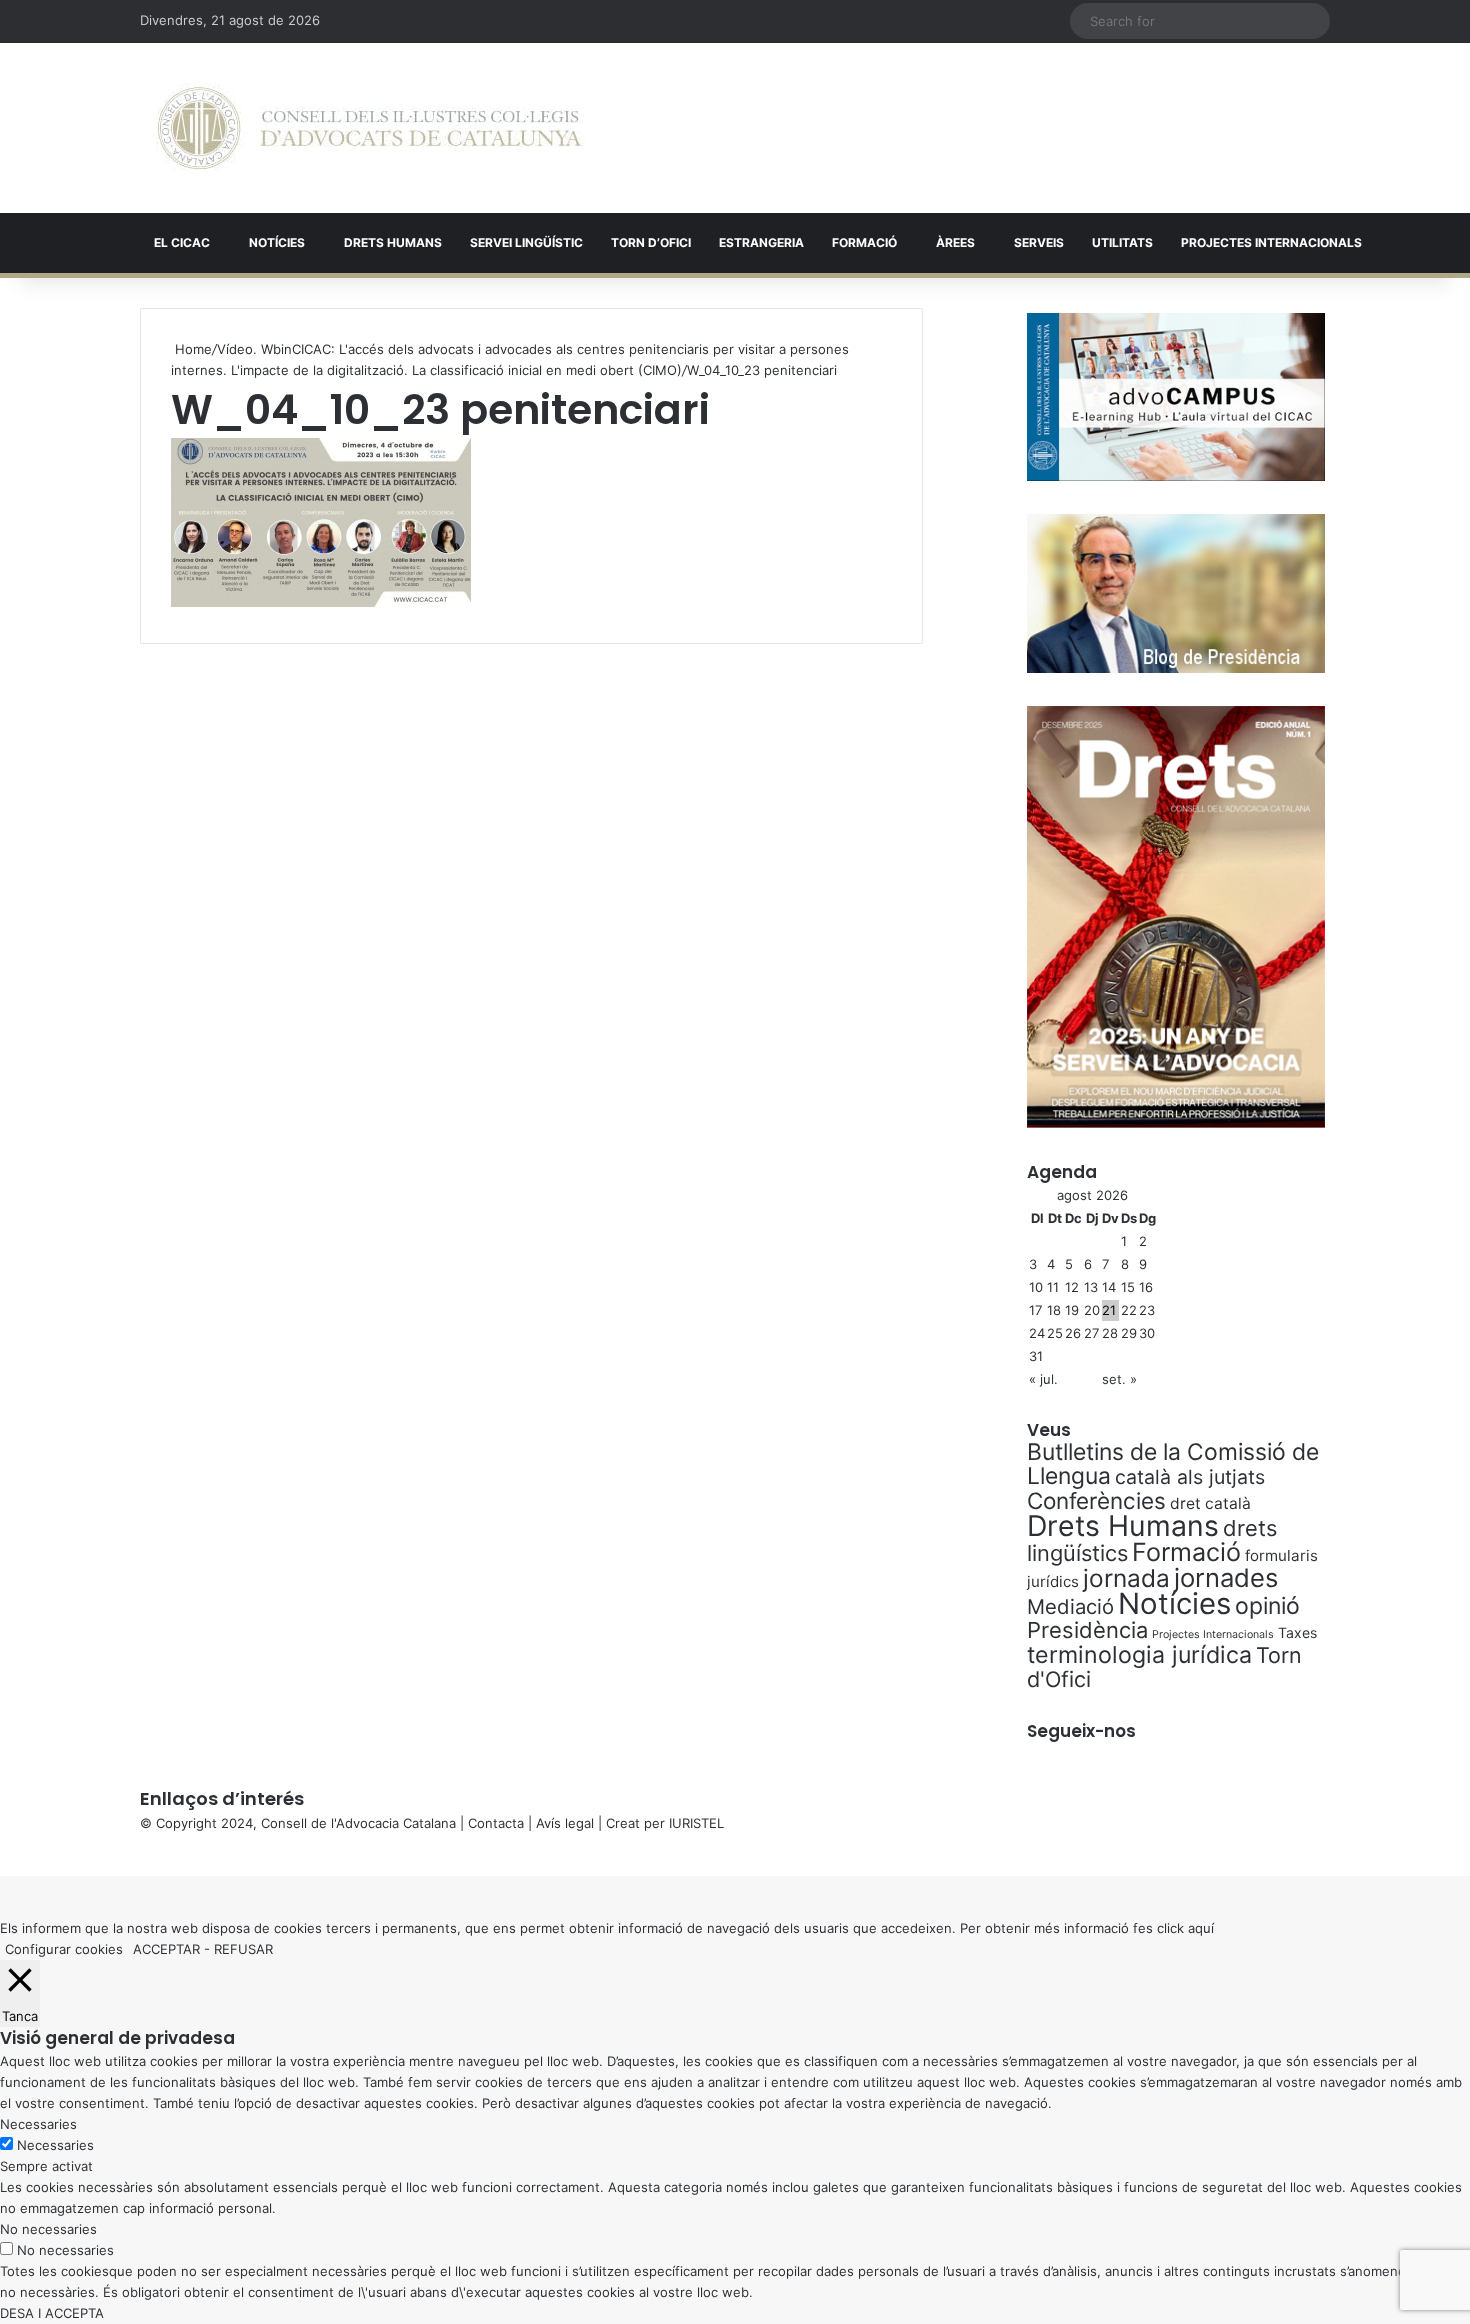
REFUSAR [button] (243, 1949)
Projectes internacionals (1271, 242)
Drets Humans (393, 242)
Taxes (1297, 1632)
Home (191, 349)
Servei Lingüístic (526, 242)
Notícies (277, 242)
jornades (1226, 1577)
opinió (1267, 1606)
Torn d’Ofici (651, 242)
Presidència (1087, 1630)
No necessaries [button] (48, 2229)
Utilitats (1122, 242)
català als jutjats (1190, 1477)
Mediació (1070, 1606)
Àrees (955, 242)
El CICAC (182, 242)
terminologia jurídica (1139, 1655)
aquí (1201, 1928)
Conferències (1096, 1500)
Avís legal (565, 1823)
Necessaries (55, 2145)
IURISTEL (696, 1823)
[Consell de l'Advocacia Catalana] (369, 128)
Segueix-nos (1081, 1731)
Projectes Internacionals (1213, 1634)
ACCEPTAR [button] (166, 1949)
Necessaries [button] (38, 2124)
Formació (864, 242)
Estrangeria (761, 242)
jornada (1126, 1578)
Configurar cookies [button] (64, 1949)
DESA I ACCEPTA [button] (52, 2313)
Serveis (1039, 242)
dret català (1210, 1503)
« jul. (1043, 1379)
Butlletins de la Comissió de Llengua (1173, 1464)
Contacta (496, 1823)
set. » (1119, 1379)
